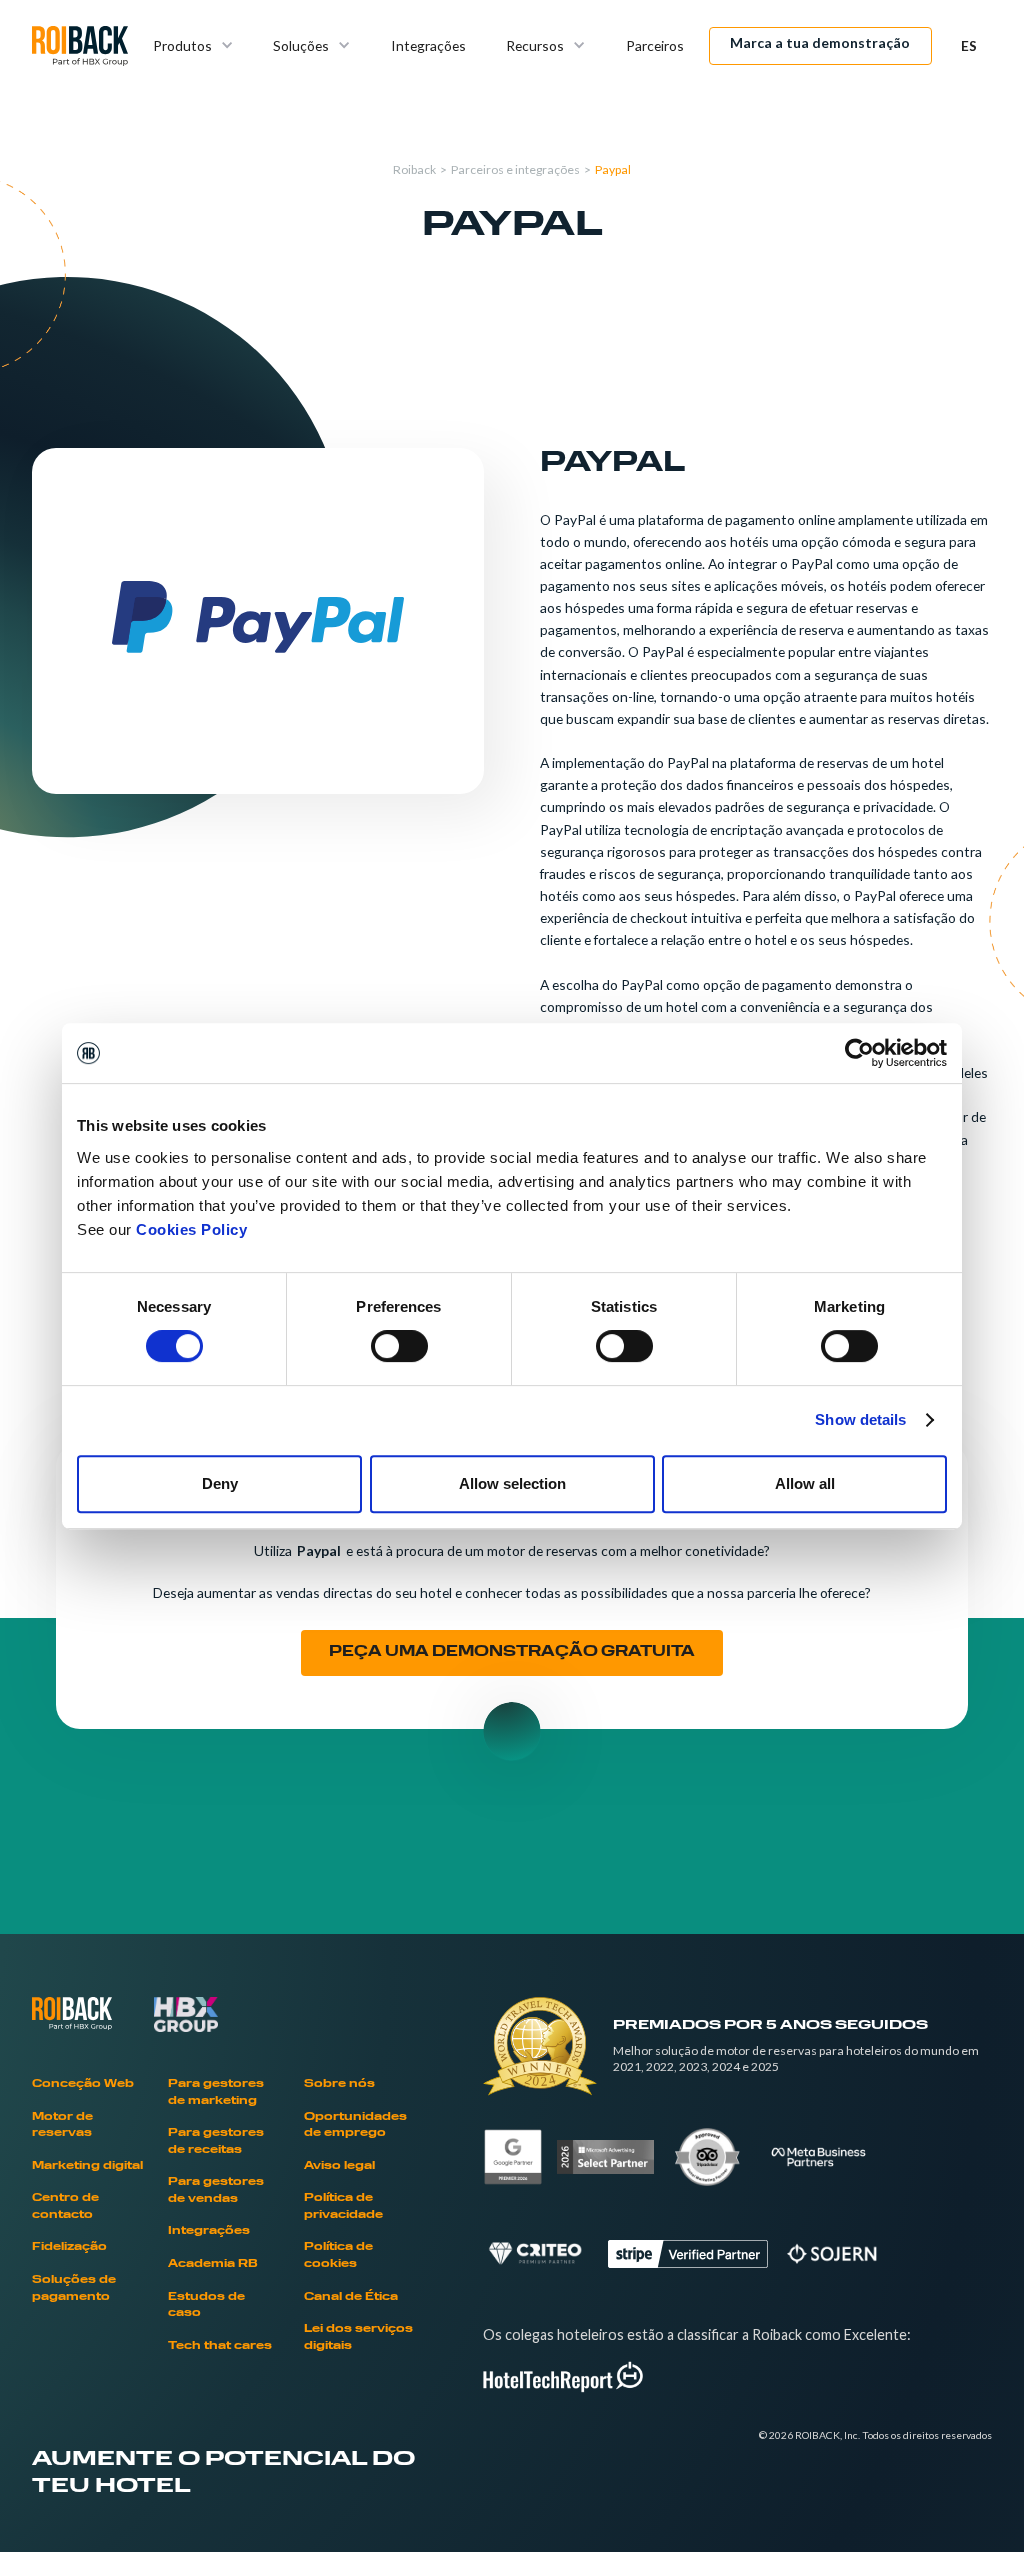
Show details (860, 1419)
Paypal (613, 169)
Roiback (414, 169)
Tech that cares (220, 2346)
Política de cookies (338, 2256)
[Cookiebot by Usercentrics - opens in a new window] (859, 1053)
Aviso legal (339, 2166)
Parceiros (655, 45)
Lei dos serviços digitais (358, 2338)
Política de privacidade (343, 2207)
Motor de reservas (62, 2126)
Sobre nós (339, 2084)
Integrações (428, 45)
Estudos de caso (206, 2306)
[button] (193, 46)
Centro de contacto (65, 2207)
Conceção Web (83, 2084)
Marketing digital (87, 2166)
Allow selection (512, 1483)
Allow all (805, 1483)
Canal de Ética (351, 2297)
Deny (220, 1483)
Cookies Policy (191, 1229)
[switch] (399, 1346)
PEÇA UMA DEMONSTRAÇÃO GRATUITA (512, 1652)
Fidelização (69, 2247)
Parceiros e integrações (515, 169)
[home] (80, 46)
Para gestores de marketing (216, 2093)
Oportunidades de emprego (355, 2126)
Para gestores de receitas (216, 2142)
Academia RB (213, 2264)
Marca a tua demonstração (820, 42)
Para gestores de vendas (216, 2191)
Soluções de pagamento (74, 2289)
